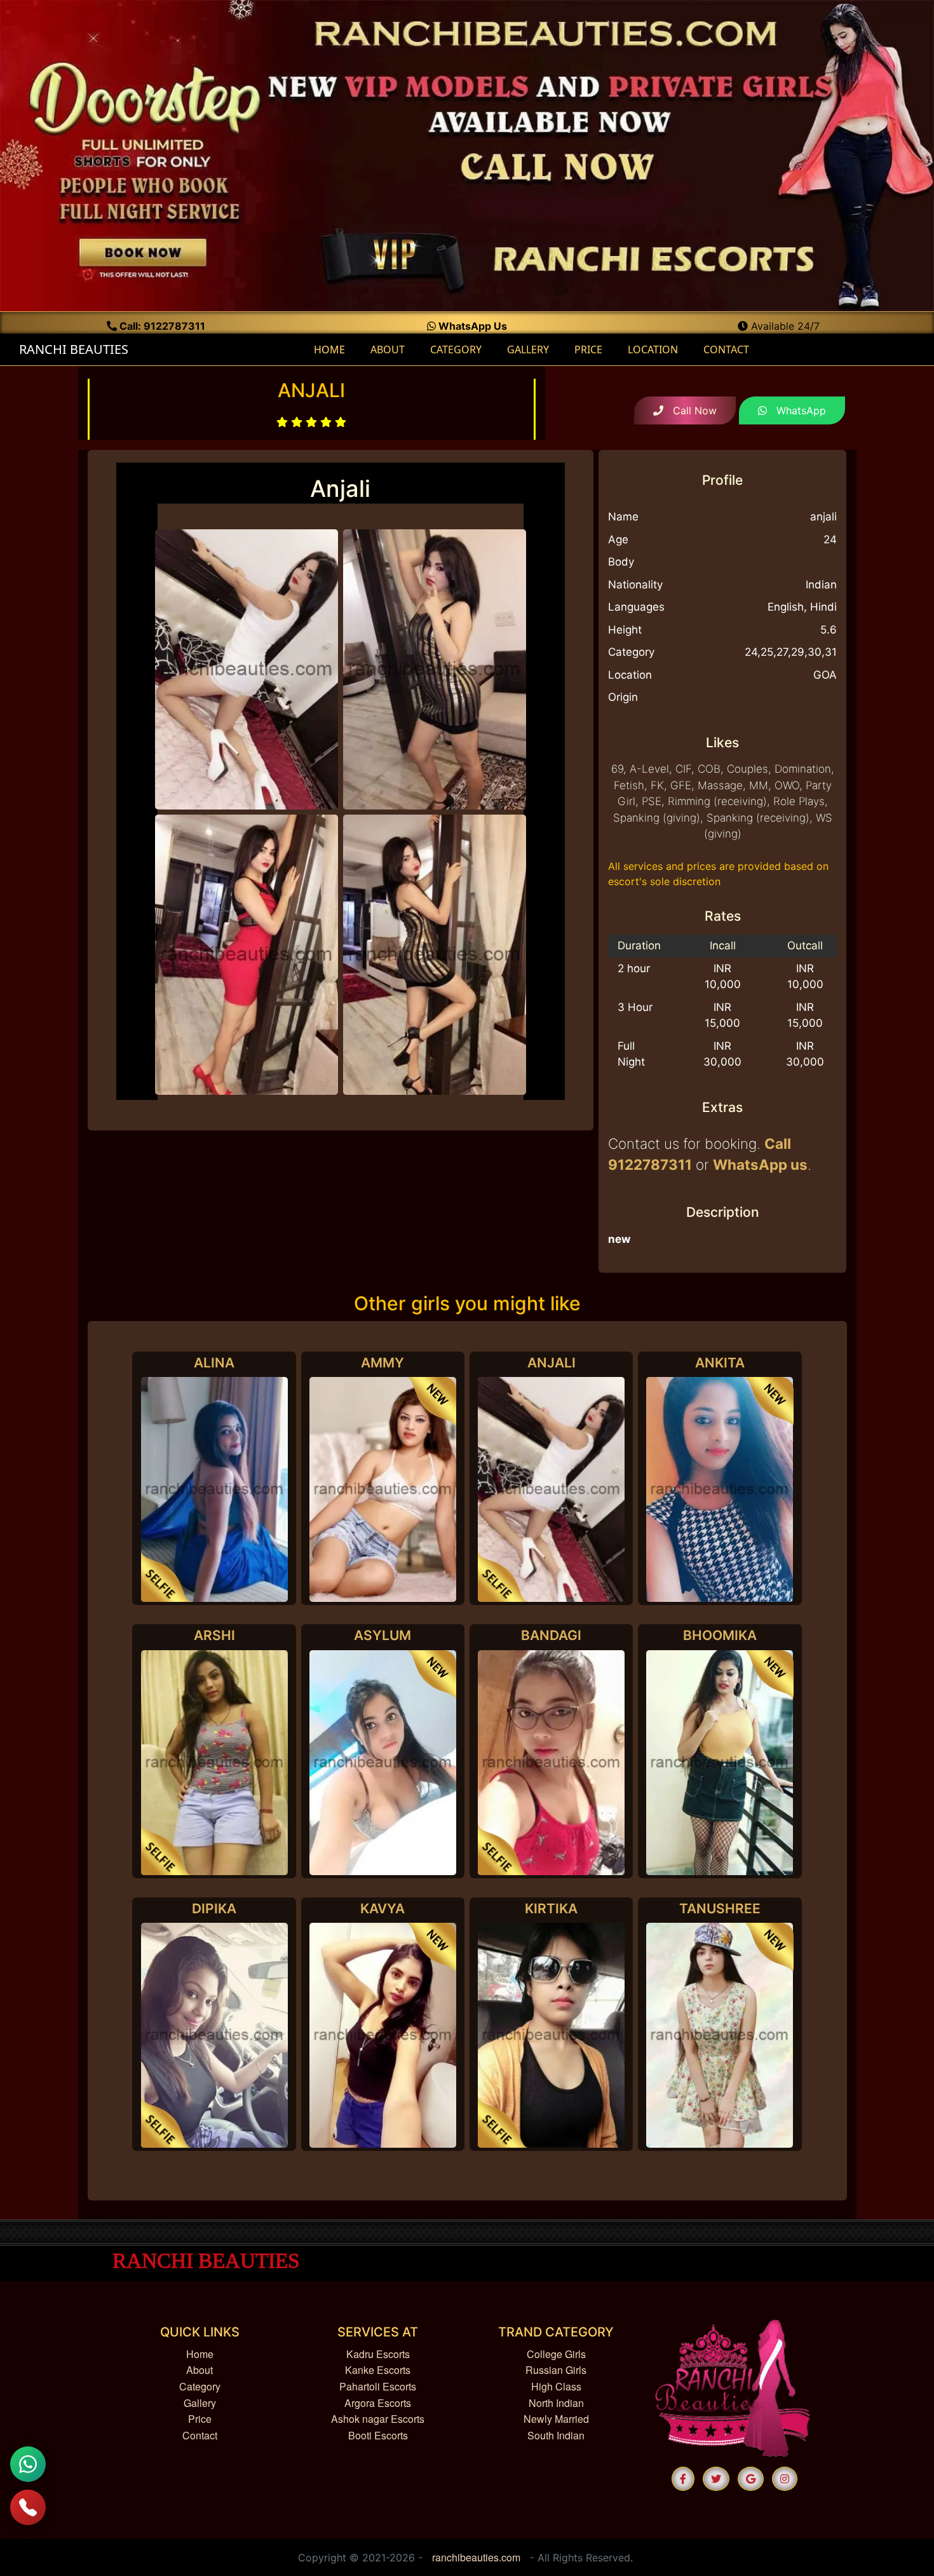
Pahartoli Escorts (378, 2386)
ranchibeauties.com (476, 2557)
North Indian (556, 2403)
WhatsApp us (760, 1164)
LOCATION (653, 349)
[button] (683, 2479)
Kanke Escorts (378, 2370)
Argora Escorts (378, 2403)
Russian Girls (556, 2370)
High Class (556, 2386)
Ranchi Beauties (72, 349)
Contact (200, 2435)
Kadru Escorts (378, 2354)
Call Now (690, 410)
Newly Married (556, 2419)
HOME (334, 349)
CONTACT (726, 349)
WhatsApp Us (471, 326)
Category (200, 2386)
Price (200, 2419)
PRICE (588, 349)
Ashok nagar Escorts (378, 2419)
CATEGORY (456, 349)
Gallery (200, 2403)
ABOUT (388, 349)
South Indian (556, 2435)
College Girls (556, 2354)
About (200, 2370)
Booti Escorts (378, 2435)
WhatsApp (796, 410)
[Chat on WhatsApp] (28, 2464)
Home (200, 2354)
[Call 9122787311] (28, 2507)
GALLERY (528, 349)
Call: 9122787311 (161, 326)
